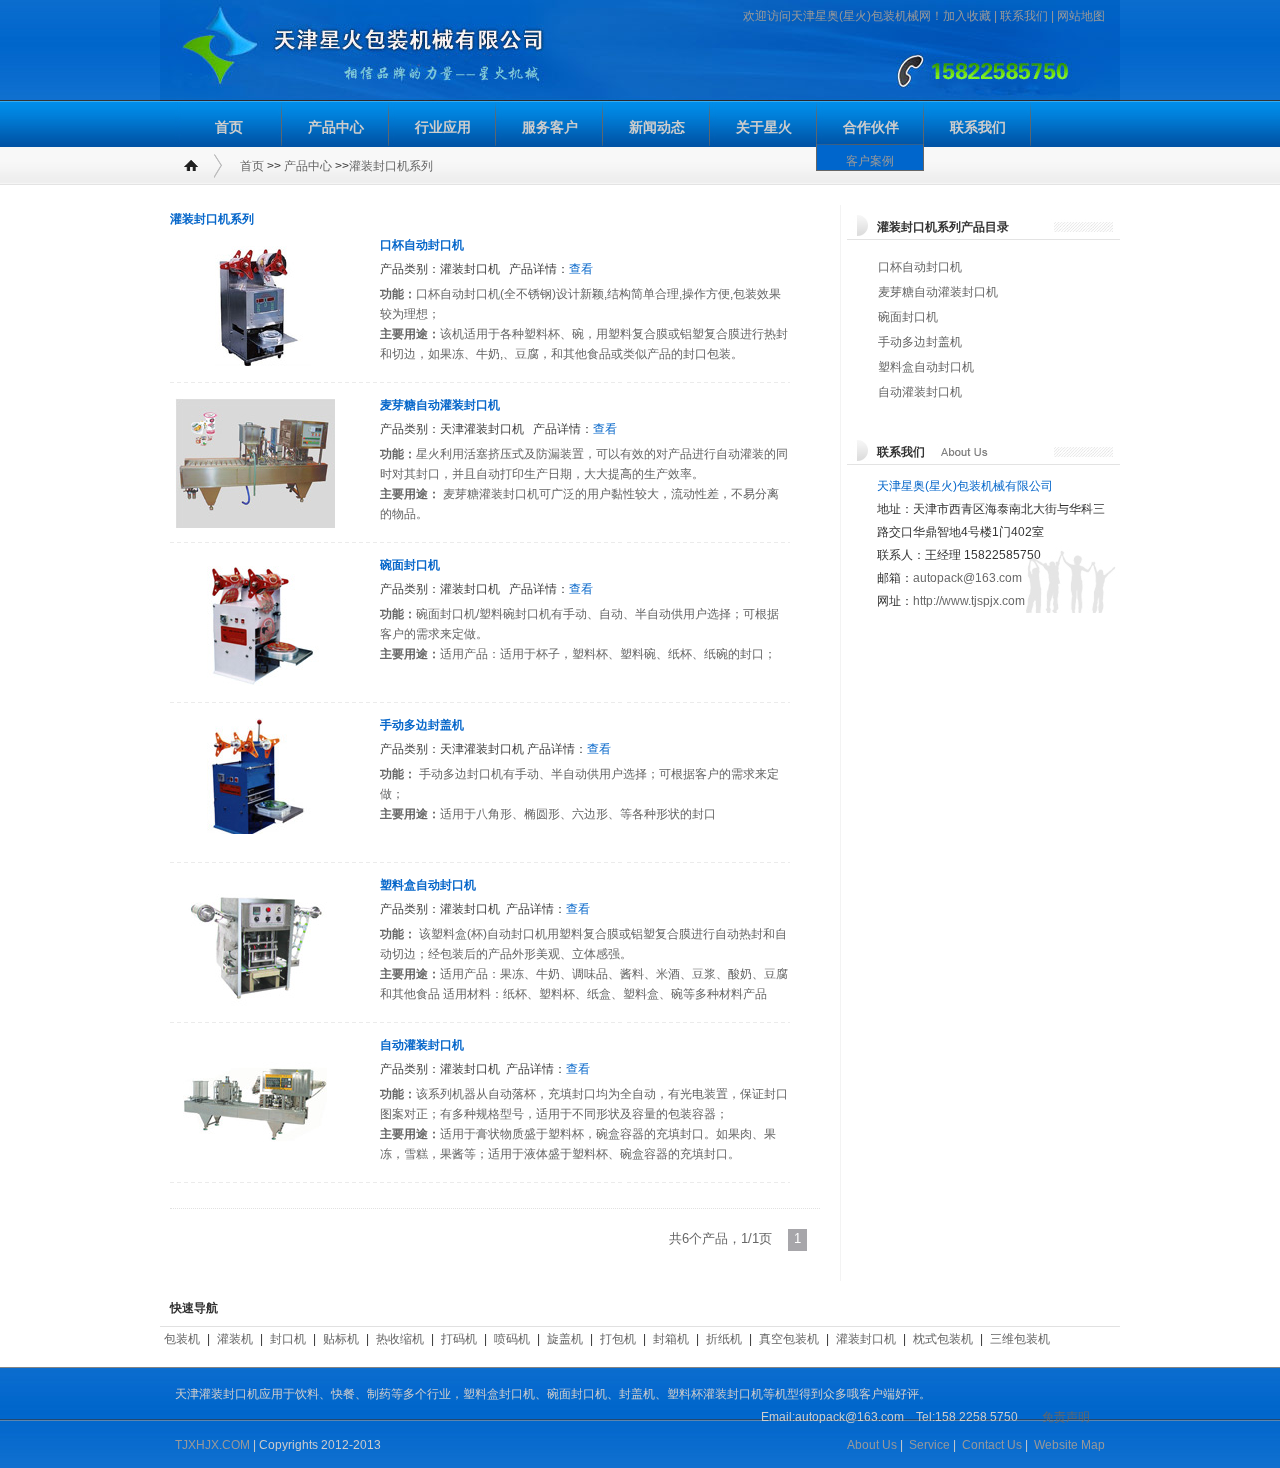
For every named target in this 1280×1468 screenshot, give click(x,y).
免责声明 (1066, 1417)
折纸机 (724, 1339)
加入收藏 (967, 16)
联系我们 (1024, 16)
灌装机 (235, 1339)
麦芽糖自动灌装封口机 (440, 405)
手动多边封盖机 (422, 725)
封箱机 (671, 1339)
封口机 (288, 1339)
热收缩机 (400, 1339)
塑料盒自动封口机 (428, 885)
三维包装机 (1020, 1339)
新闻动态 (657, 127)
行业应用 (443, 127)
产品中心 (336, 127)
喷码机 (512, 1339)
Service (929, 1445)
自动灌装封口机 (422, 1045)
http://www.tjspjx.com (969, 601)
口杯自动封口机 (422, 245)
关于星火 (764, 127)
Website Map (1069, 1445)
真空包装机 (789, 1339)
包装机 (182, 1339)
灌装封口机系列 (391, 166)
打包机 (618, 1339)
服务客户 (550, 127)
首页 (229, 127)
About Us (872, 1445)
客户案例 (870, 161)
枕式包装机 (943, 1339)
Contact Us (992, 1445)
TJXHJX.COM (212, 1445)
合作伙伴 (871, 127)
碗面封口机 (410, 565)
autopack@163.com (967, 578)
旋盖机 (565, 1339)
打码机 (459, 1339)
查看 (581, 269)
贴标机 (341, 1339)
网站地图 (1081, 16)
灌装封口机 (866, 1339)
